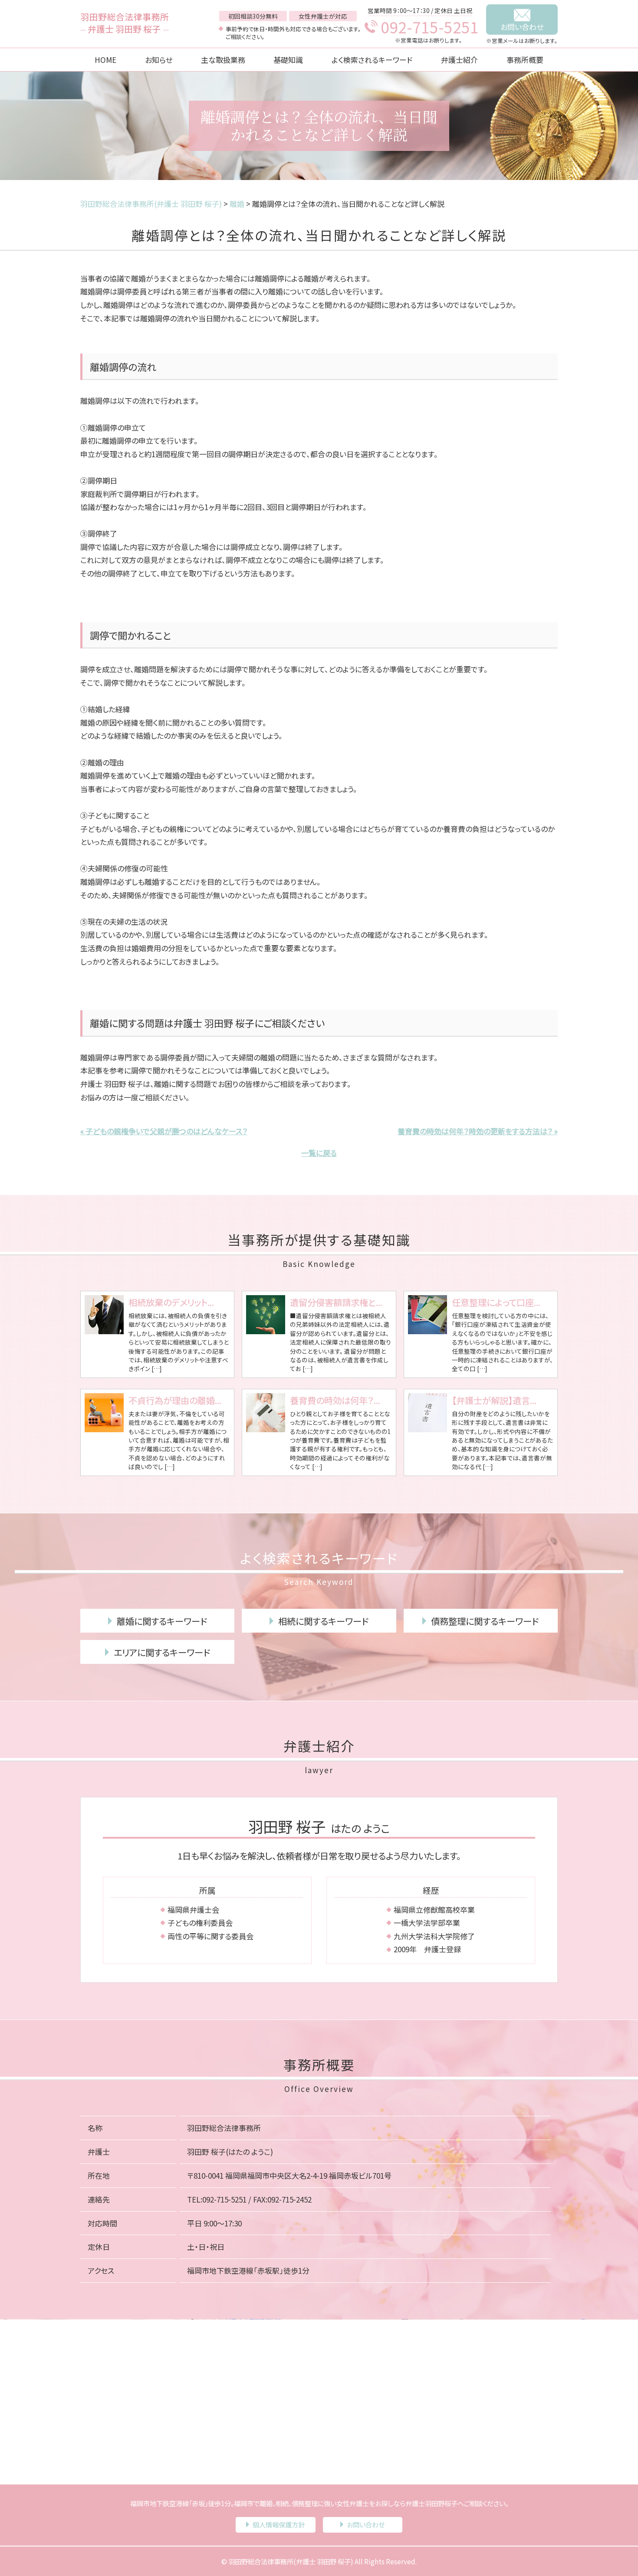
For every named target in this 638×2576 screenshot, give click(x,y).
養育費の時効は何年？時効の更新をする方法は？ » (478, 1131)
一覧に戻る (319, 1153)
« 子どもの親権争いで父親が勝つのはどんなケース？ (164, 1131)
